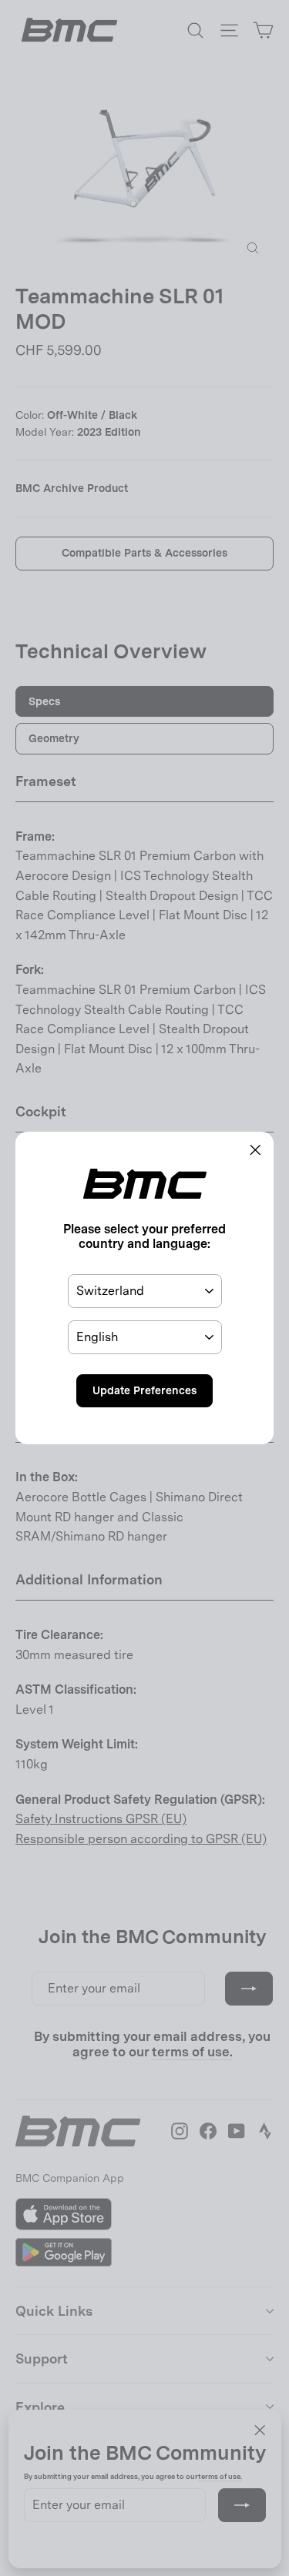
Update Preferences (144, 1390)
